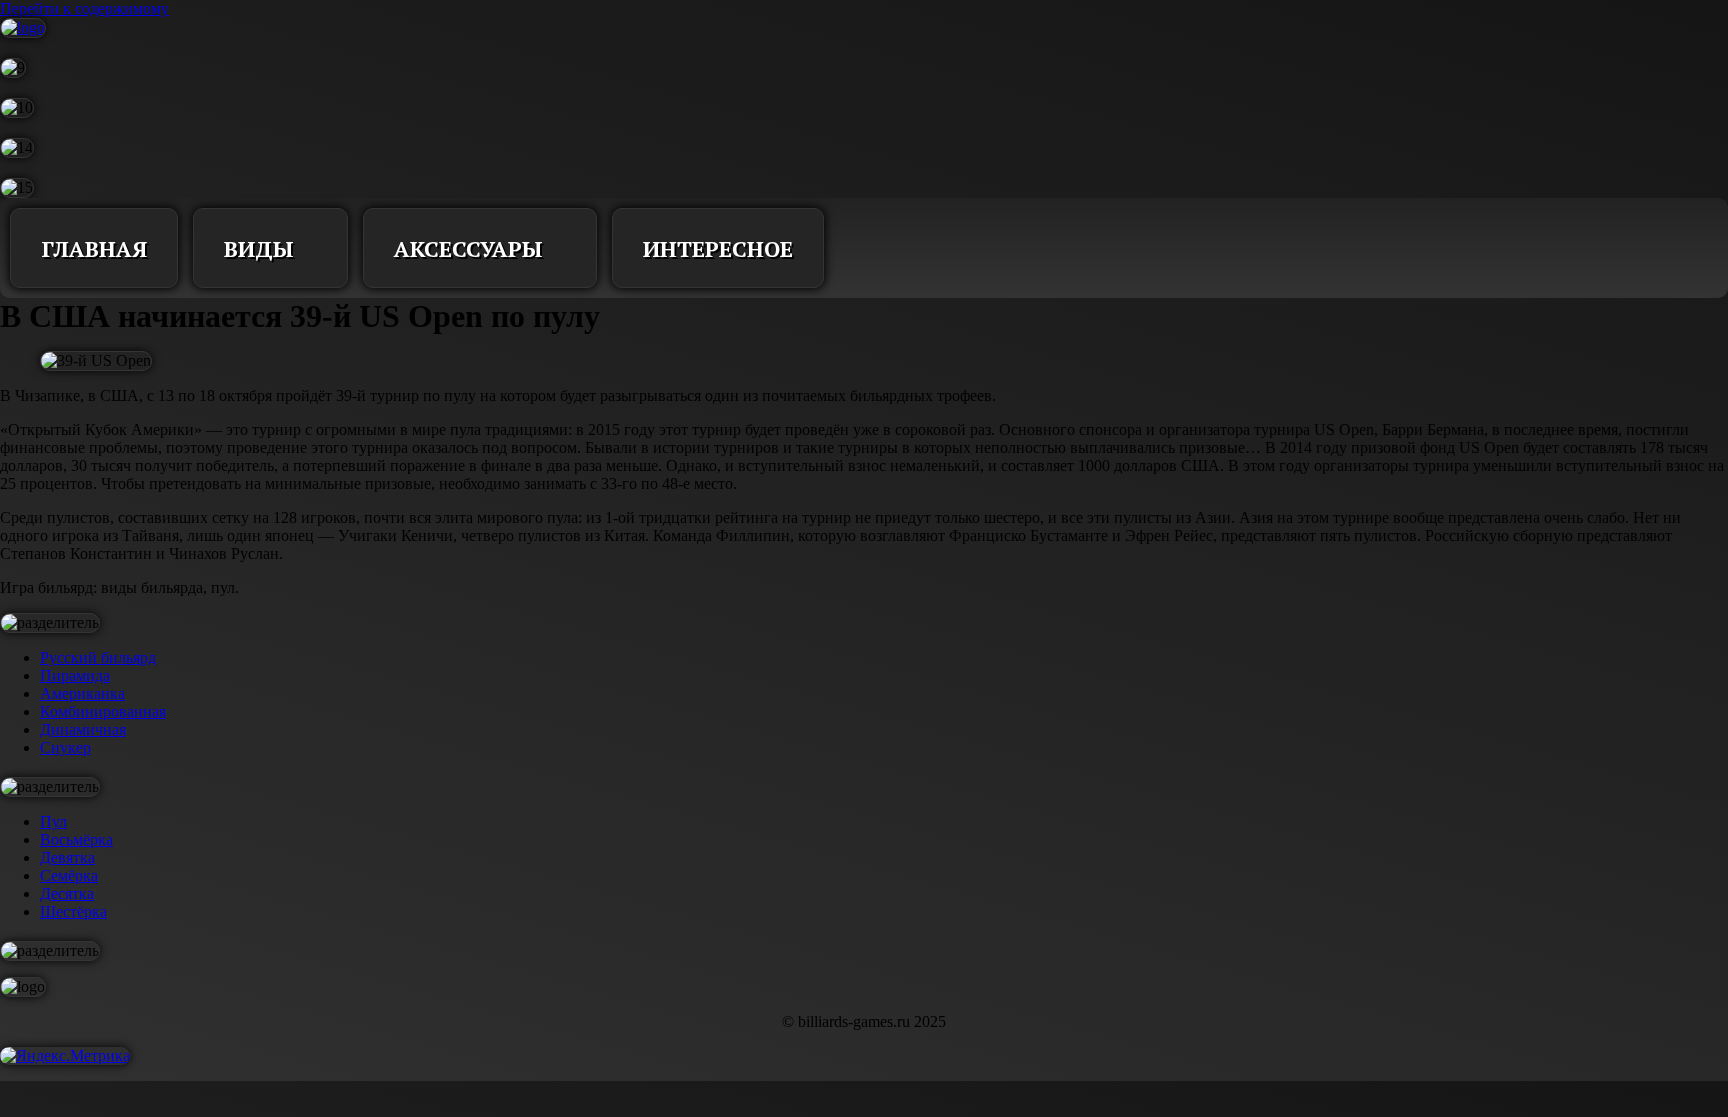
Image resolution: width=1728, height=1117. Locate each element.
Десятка (67, 893)
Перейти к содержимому (84, 8)
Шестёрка (73, 911)
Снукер (65, 747)
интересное (718, 248)
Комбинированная (103, 711)
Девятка (67, 857)
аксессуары (468, 248)
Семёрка (69, 875)
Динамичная (83, 729)
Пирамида (75, 675)
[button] (869, 248)
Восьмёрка (76, 839)
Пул (53, 821)
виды (259, 248)
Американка (82, 693)
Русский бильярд (98, 657)
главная (94, 248)
